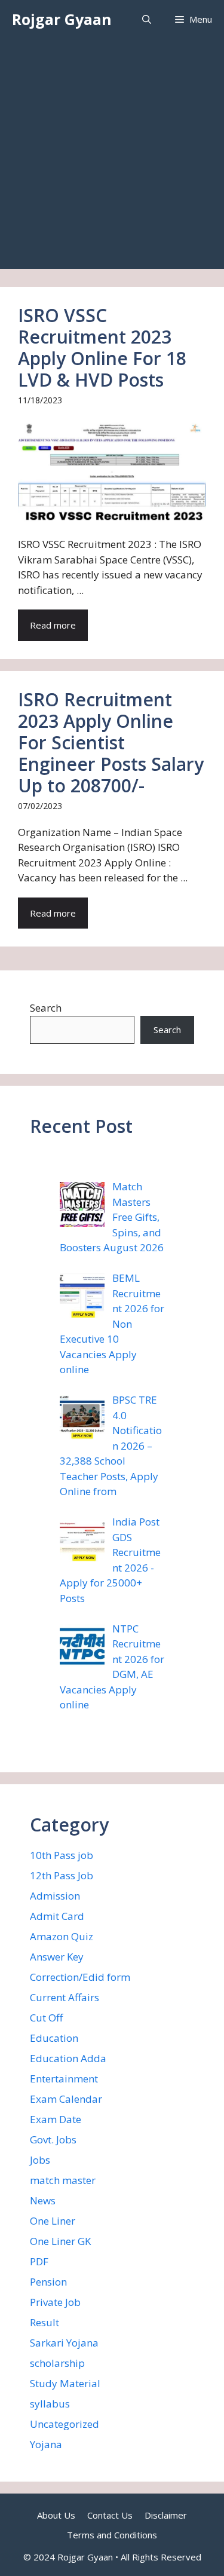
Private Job (55, 2302)
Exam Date (56, 2119)
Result (45, 2322)
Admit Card (57, 1916)
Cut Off (46, 2018)
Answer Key (57, 1957)
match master (63, 2180)
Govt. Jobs (53, 2139)
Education (54, 2038)
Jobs (40, 2160)
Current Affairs (65, 1997)
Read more (53, 625)
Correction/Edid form (80, 1977)
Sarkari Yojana (64, 2343)
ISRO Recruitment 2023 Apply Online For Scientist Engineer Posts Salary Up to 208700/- (111, 742)
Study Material (65, 2383)
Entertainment (64, 2079)
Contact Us (110, 2515)
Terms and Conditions (112, 2535)
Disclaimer (166, 2515)
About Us (56, 2515)
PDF (39, 2261)
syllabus (50, 2404)
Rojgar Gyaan (62, 19)
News (43, 2200)
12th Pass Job (62, 1875)
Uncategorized (65, 2424)
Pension (48, 2282)
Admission (55, 1896)
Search (46, 1008)
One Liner (53, 2221)
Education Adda (68, 2058)
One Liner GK (60, 2241)
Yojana (46, 2444)
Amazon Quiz (62, 1936)
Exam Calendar (66, 2099)
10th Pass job (62, 1855)
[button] (147, 19)
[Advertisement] (112, 157)
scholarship (57, 2363)
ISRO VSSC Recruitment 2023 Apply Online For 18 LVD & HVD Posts (102, 347)
